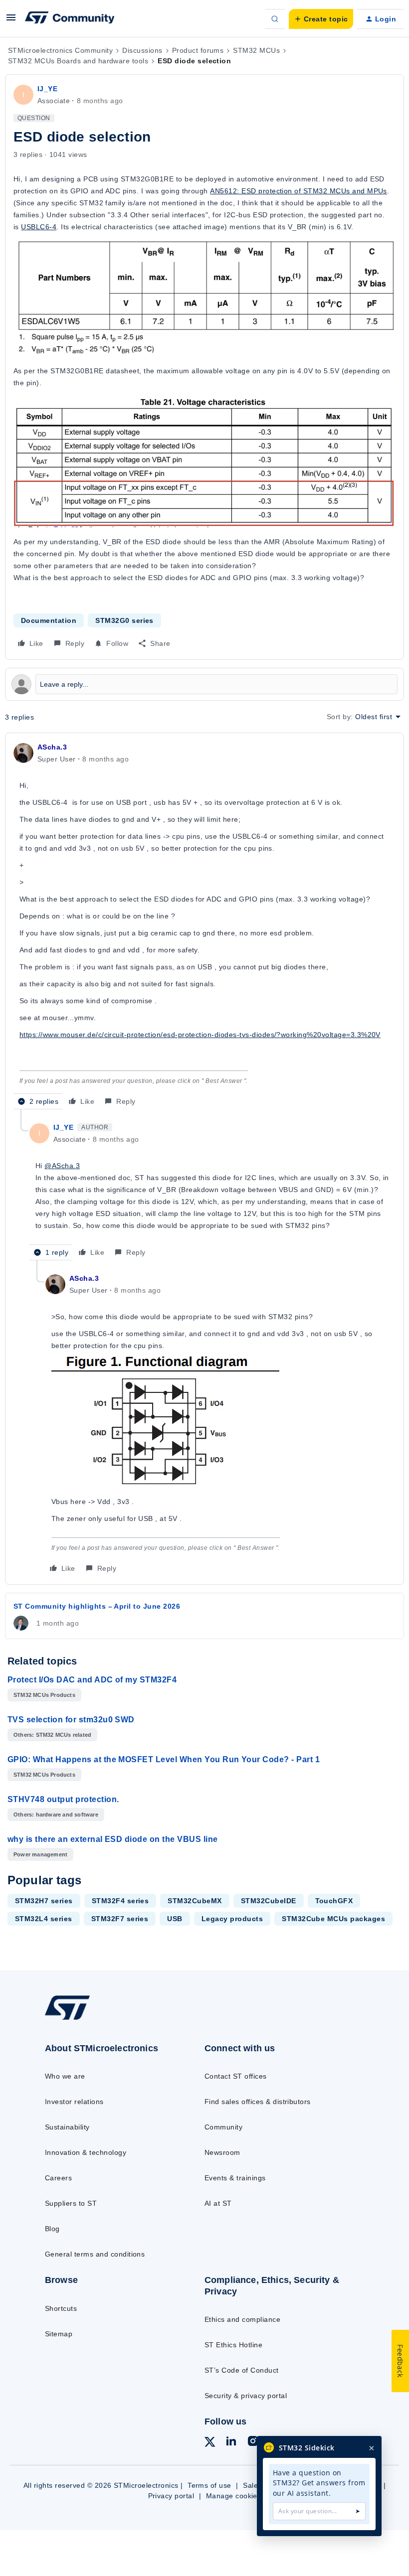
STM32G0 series (124, 620)
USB (175, 1919)
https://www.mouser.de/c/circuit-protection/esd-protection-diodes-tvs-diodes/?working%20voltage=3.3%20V (200, 1035)
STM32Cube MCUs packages (333, 1919)
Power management (40, 1854)
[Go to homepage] (77, 2019)
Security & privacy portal (246, 2396)
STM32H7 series (44, 1901)
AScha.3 (52, 747)
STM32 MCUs (256, 50)
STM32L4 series (44, 1919)
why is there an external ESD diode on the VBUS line (112, 1839)
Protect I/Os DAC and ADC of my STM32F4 (92, 1680)
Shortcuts (61, 2308)
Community (223, 2127)
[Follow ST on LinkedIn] (231, 2442)
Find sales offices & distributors (258, 2102)
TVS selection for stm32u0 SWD (71, 1720)
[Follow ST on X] (210, 2443)
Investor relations (74, 2102)
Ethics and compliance (242, 2319)
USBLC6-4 (39, 227)
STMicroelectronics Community (60, 50)
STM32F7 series (120, 1919)
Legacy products (232, 1919)
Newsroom (222, 2152)
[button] (11, 21)
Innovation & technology (86, 2152)
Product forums (198, 50)
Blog (52, 2229)
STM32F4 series (120, 1901)
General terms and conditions (95, 2254)
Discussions (142, 50)
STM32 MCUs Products (44, 1695)
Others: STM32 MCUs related (52, 1735)
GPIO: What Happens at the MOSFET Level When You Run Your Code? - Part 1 (164, 1759)
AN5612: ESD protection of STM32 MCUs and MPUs (299, 191)
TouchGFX (334, 1901)
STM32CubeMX (195, 1901)
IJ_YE (47, 89)
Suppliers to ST (71, 2203)
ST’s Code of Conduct (242, 2370)
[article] (204, 925)
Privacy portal (171, 2496)
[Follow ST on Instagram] (253, 2442)
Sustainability (67, 2127)
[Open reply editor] (204, 684)
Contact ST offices (236, 2076)
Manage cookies (234, 2496)
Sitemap (59, 2334)
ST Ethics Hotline (233, 2345)
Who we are (65, 2076)
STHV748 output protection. (63, 1799)
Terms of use (209, 2485)
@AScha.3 (62, 1166)
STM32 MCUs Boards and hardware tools (78, 61)
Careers (58, 2178)
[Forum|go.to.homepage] (70, 19)
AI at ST (218, 2203)
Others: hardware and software (56, 1815)
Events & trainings (235, 2178)
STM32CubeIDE (269, 1901)
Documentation (49, 620)
